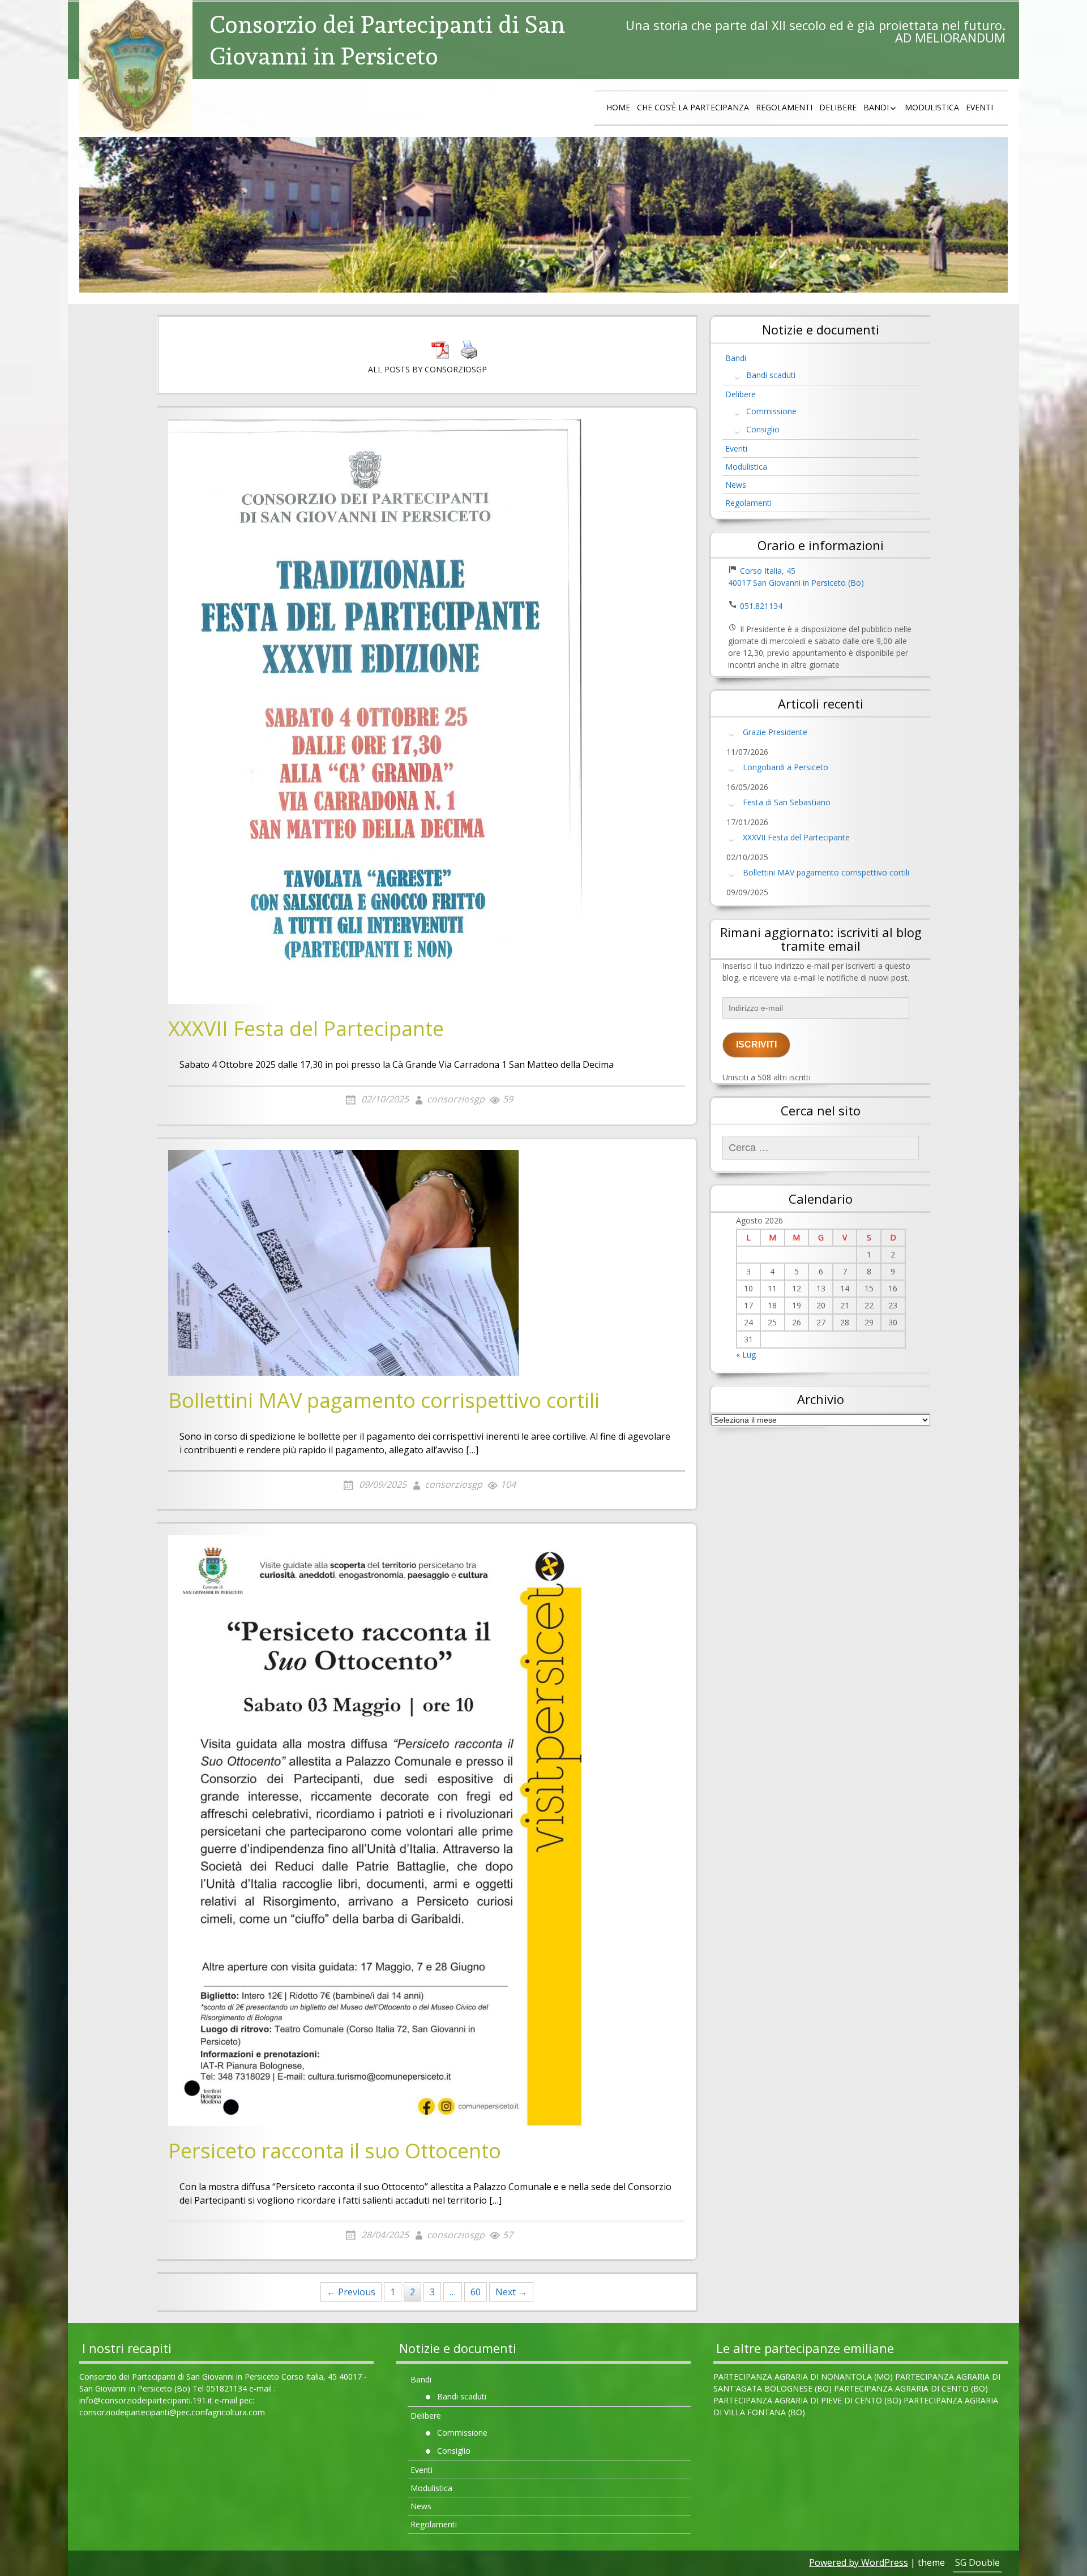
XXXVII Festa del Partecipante (306, 1029)
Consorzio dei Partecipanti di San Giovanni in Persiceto (387, 40)
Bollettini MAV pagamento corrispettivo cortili (384, 1401)
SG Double (977, 2562)
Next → (511, 2292)
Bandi (876, 107)
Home (618, 107)
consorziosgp (456, 1099)
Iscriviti (756, 1044)
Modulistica (932, 107)
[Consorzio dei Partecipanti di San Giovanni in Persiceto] (136, 67)
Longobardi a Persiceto (786, 767)
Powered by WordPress (859, 2562)
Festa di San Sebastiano (787, 802)
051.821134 (761, 606)
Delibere (838, 107)
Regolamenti (784, 107)
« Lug (746, 1354)
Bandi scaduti (771, 375)
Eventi (979, 107)
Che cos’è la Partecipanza (693, 107)
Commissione (771, 411)
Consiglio (763, 429)
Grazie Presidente (775, 731)
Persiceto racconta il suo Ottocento (335, 2152)
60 (476, 2292)
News (736, 485)
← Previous (351, 2292)
